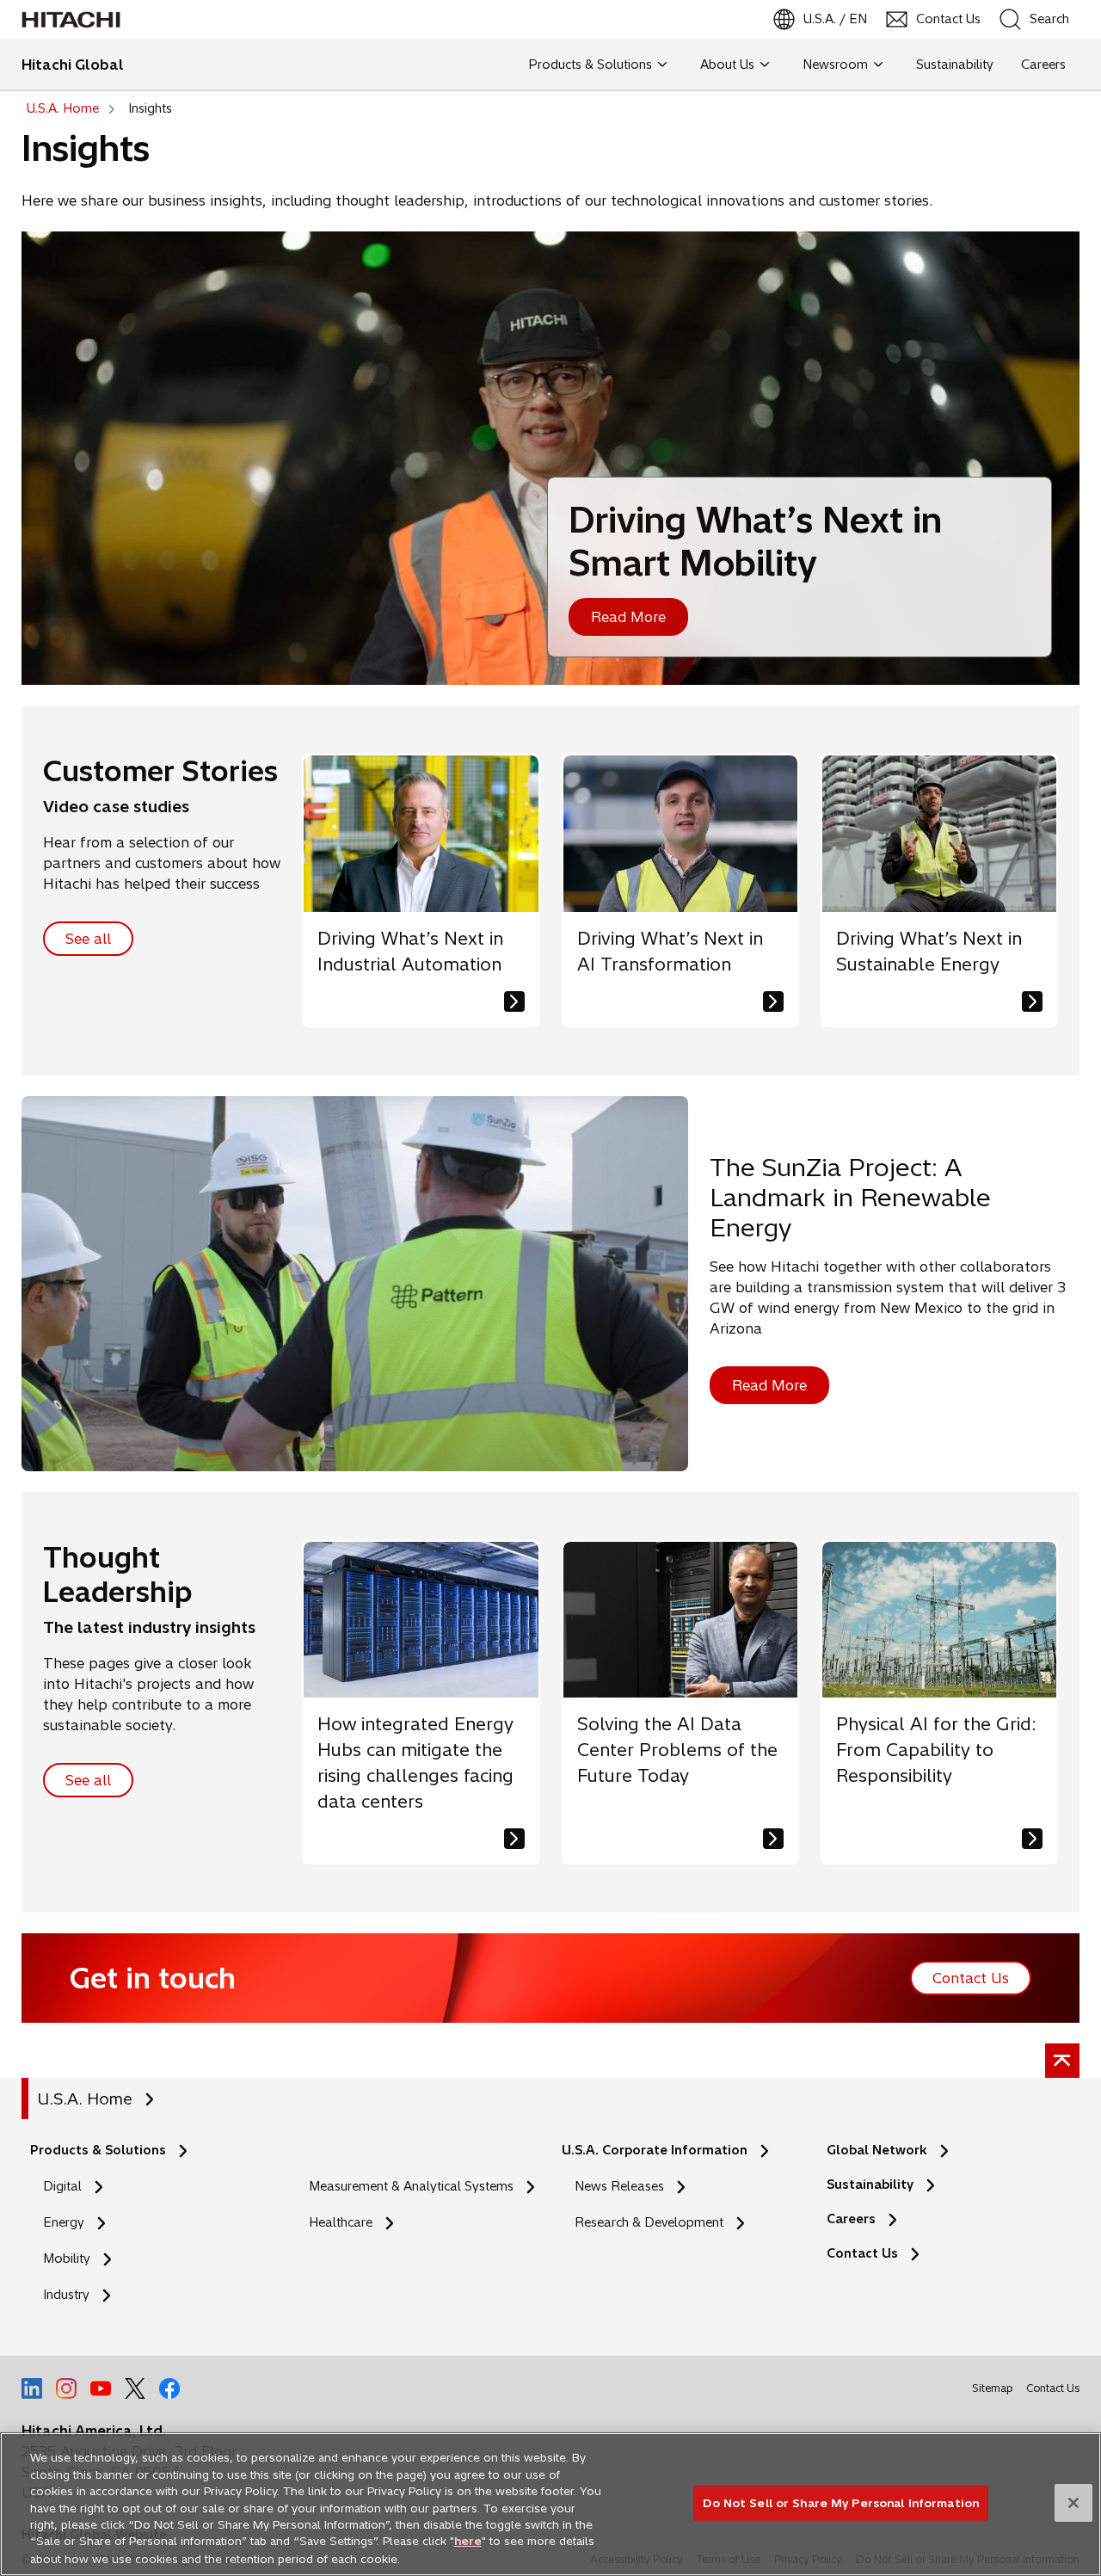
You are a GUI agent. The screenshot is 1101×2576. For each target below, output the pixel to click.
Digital (62, 2186)
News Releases (619, 2186)
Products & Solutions (98, 2150)
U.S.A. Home (85, 2099)
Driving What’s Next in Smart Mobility (755, 541)
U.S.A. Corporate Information (655, 2150)
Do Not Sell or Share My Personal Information (841, 2502)
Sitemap (992, 2388)
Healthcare (341, 2222)
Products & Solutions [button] (590, 65)
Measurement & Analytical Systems (411, 2186)
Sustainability (870, 2185)
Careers (851, 2219)
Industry (66, 2295)
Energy (64, 2222)
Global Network (877, 2150)
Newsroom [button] (835, 65)
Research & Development (649, 2222)
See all (88, 939)
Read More (628, 617)
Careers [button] (1043, 65)
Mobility (67, 2259)
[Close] (1073, 2503)
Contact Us (862, 2253)
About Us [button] (727, 65)
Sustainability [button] (955, 65)
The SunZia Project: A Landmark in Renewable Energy (850, 1197)
